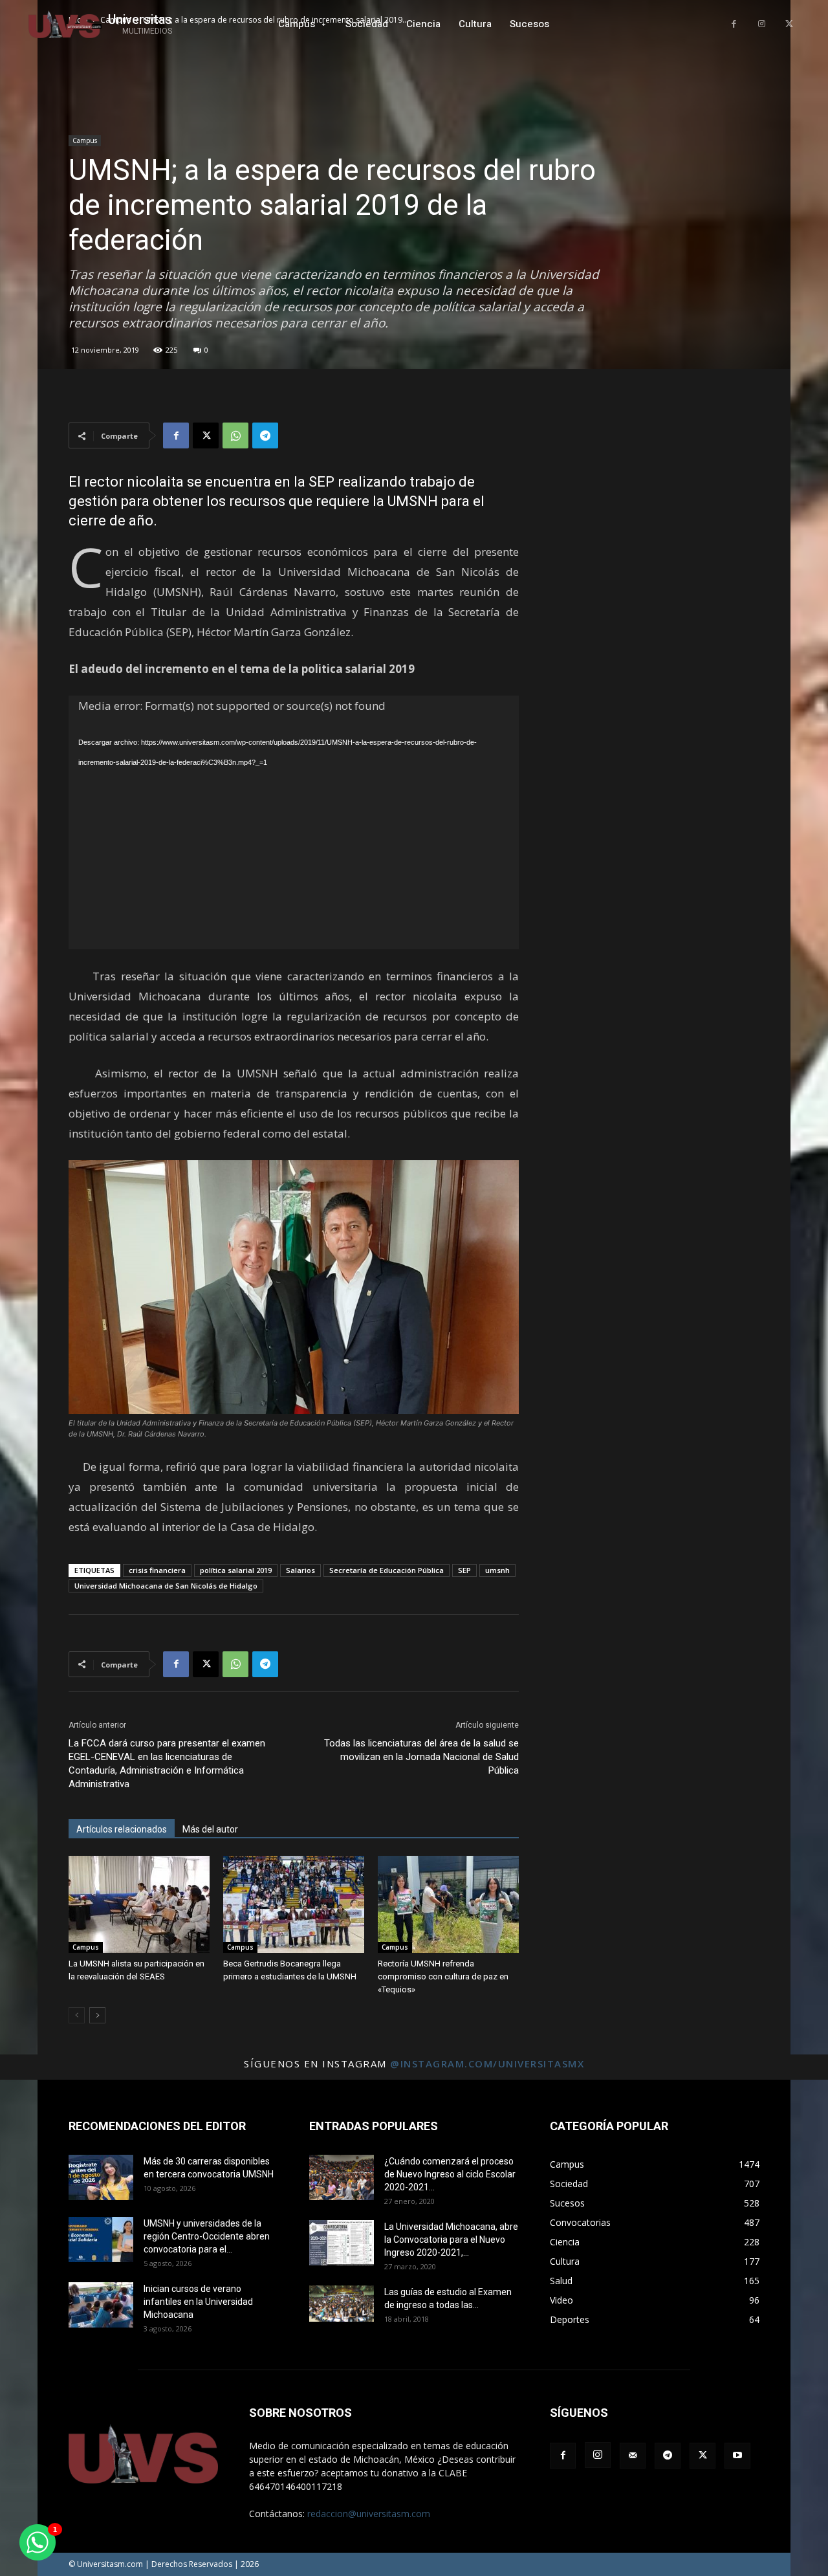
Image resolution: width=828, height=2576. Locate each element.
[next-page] (97, 2015)
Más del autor (210, 1829)
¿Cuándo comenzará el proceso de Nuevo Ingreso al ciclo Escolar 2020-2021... (450, 2174)
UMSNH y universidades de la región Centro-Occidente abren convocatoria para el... (207, 2236)
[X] (789, 24)
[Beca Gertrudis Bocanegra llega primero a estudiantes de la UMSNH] (294, 1904)
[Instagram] (762, 24)
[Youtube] (737, 2456)
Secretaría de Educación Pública (387, 1570)
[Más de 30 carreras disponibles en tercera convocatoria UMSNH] (101, 2177)
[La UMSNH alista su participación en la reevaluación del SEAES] (139, 1904)
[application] (294, 822)
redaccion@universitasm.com (369, 2514)
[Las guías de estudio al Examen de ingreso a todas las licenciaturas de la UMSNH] (342, 2304)
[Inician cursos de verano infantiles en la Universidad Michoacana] (101, 2305)
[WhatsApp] (235, 435)
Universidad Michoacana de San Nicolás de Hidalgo (166, 1586)
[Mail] (633, 2456)
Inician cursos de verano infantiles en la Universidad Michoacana (198, 2302)
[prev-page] (77, 2015)
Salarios (300, 1570)
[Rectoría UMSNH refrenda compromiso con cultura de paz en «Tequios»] (448, 1904)
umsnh (497, 1570)
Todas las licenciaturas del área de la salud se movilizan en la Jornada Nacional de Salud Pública (421, 1757)
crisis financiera (157, 1570)
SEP (464, 1570)
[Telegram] (265, 435)
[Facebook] (734, 24)
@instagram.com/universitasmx (487, 2064)
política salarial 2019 (236, 1570)
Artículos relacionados (122, 1829)
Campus (85, 140)
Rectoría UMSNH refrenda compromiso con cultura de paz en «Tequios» (443, 1976)
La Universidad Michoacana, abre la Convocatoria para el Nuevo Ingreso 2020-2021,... (451, 2240)
